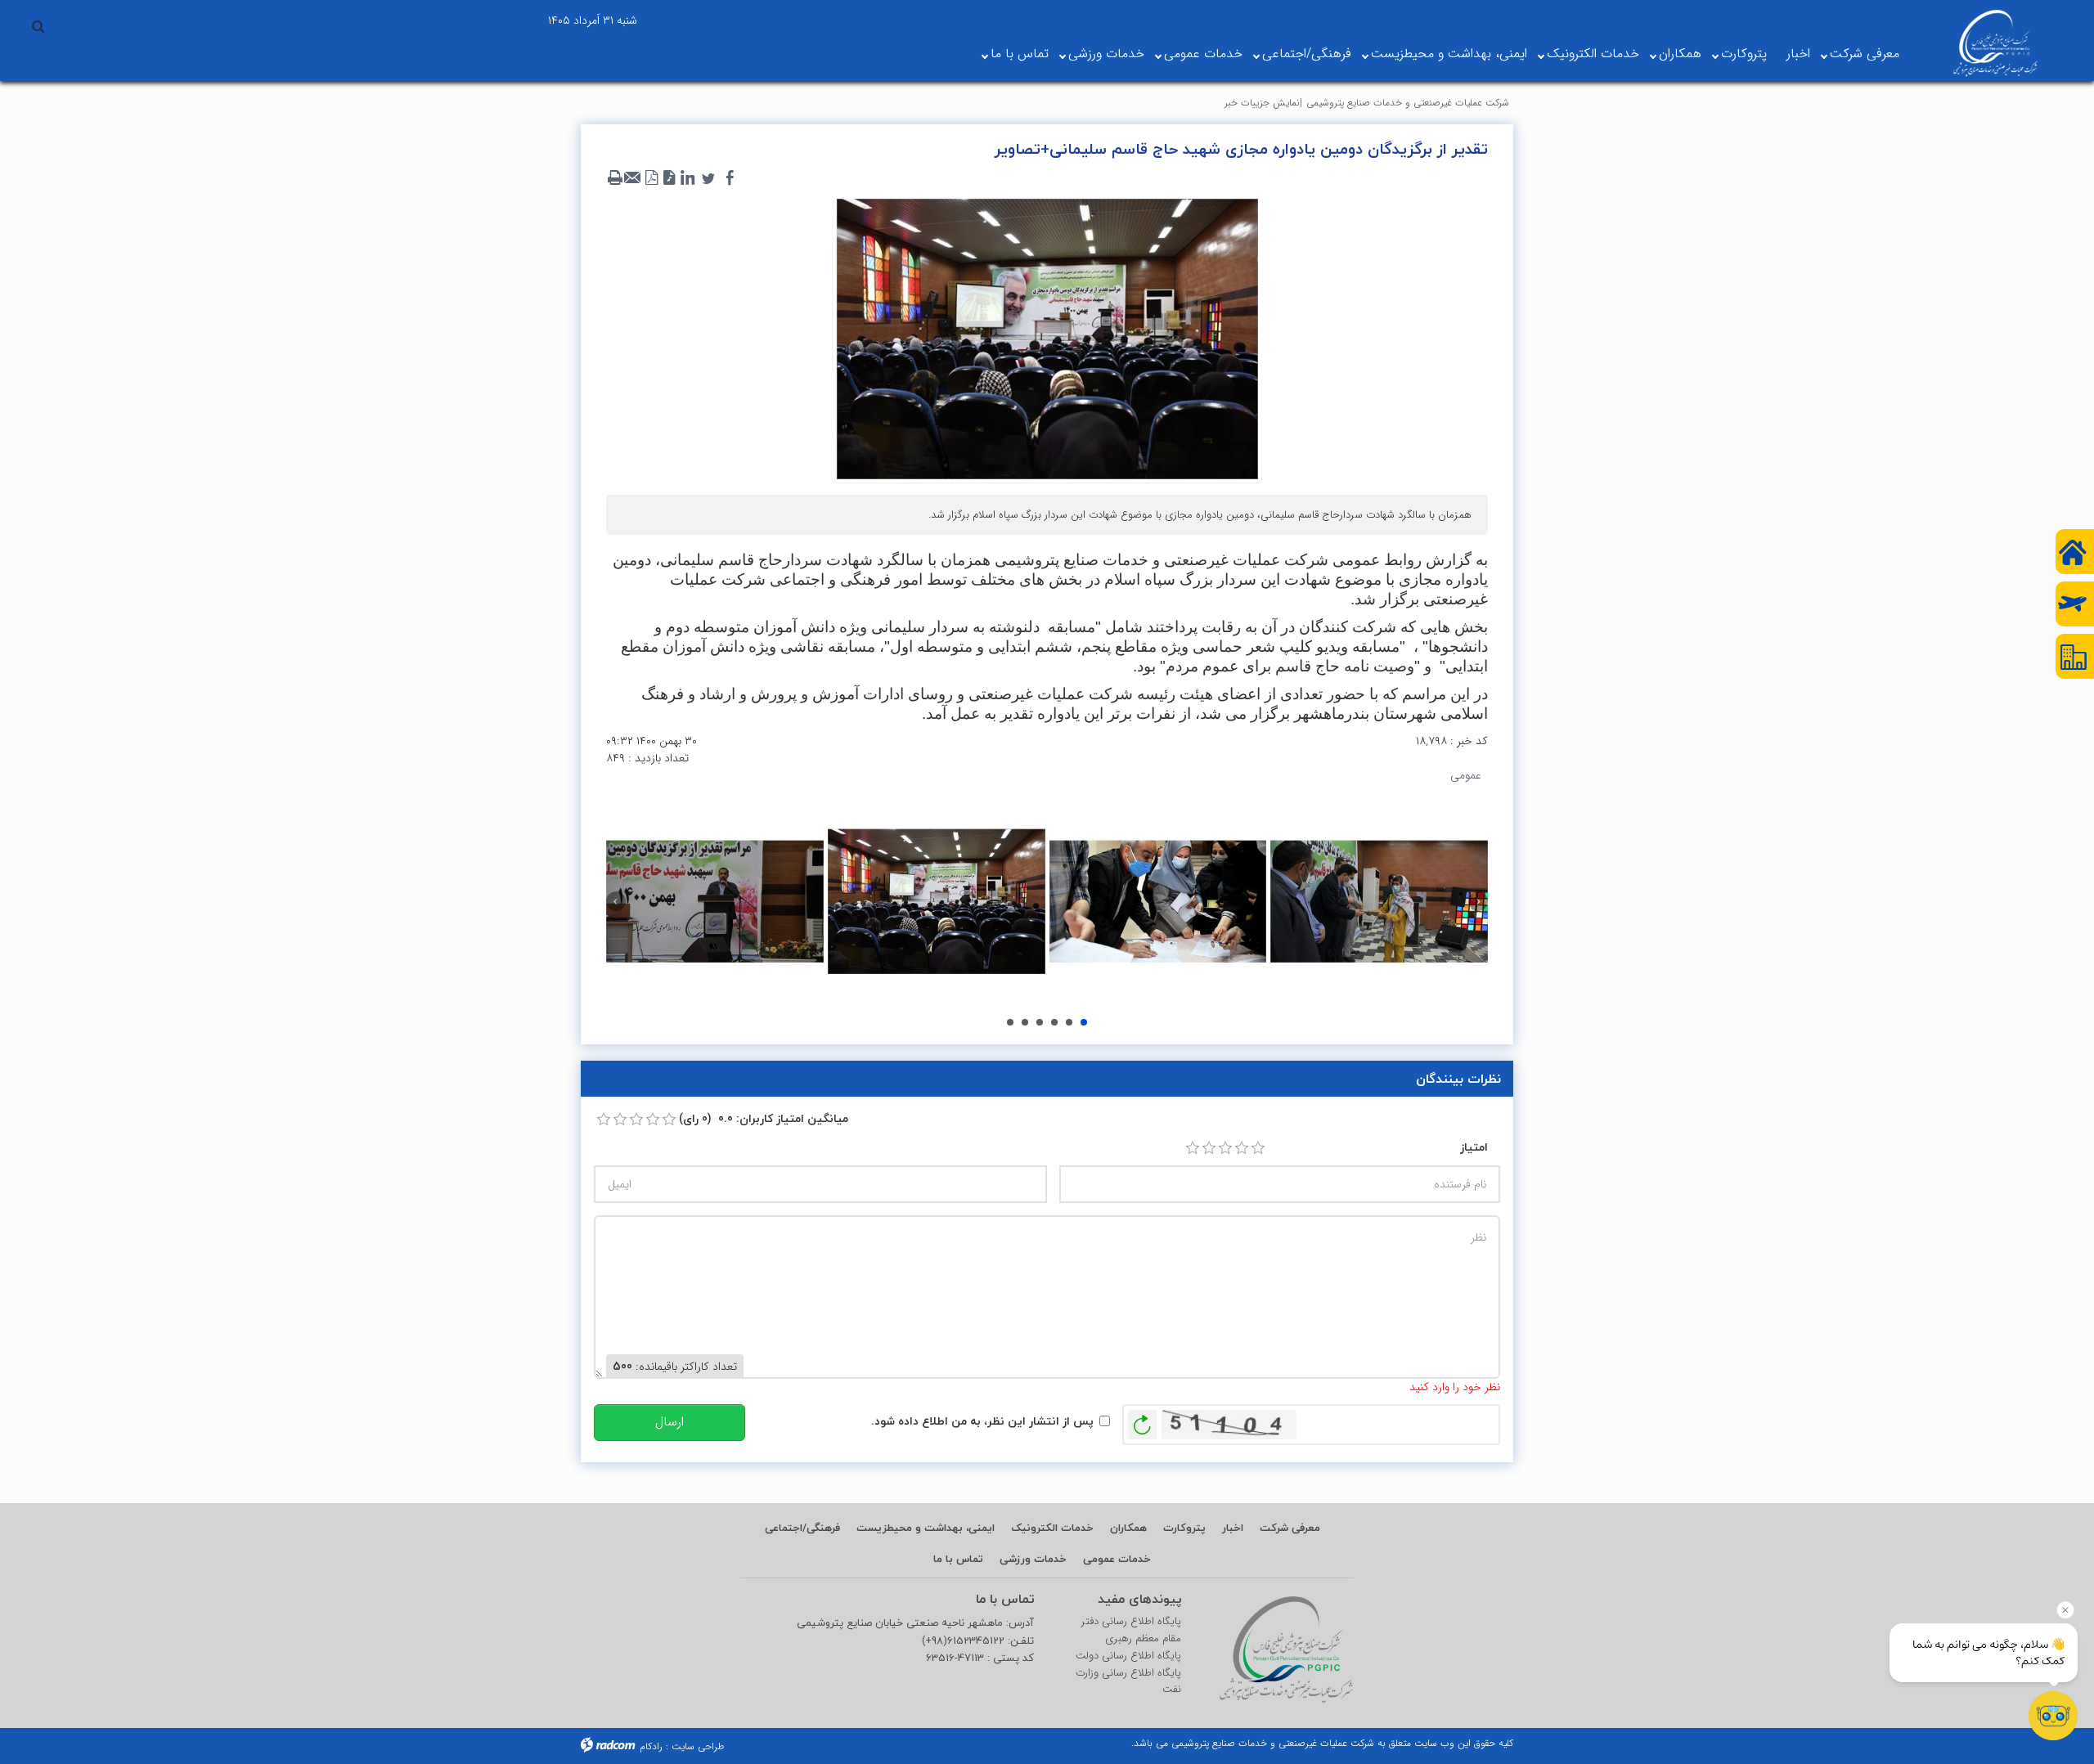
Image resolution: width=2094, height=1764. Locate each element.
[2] (1209, 1148)
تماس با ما (1020, 54)
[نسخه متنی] (615, 178)
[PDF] (651, 178)
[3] (1225, 1148)
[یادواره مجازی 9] (1379, 901)
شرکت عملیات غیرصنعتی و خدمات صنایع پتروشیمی (1408, 103)
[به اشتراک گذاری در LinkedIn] (687, 178)
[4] (1242, 1148)
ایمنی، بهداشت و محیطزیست (1449, 54)
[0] (604, 1120)
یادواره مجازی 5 (1025, 1022)
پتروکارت (1744, 54)
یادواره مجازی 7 (1054, 1022)
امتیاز (1474, 1147)
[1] (1193, 1148)
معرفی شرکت (1865, 54)
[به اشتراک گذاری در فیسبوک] (730, 178)
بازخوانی (1143, 1421)
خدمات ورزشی (1106, 54)
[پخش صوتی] (669, 178)
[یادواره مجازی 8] (1158, 901)
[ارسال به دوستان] (633, 178)
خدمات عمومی (1203, 54)
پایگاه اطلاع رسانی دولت (1128, 1656)
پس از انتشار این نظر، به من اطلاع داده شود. (982, 1421)
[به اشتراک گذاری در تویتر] (708, 178)
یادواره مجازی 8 (1069, 1022)
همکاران (1680, 54)
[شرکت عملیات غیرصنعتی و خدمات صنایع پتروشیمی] (1995, 43)
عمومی (1466, 775)
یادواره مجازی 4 (1010, 1022)
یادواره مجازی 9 (1084, 1022)
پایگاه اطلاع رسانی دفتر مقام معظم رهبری (1131, 1630)
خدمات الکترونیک (1593, 54)
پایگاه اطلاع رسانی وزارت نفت (1128, 1682)
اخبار (1798, 54)
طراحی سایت (698, 1746)
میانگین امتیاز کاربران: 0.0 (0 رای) (764, 1118)
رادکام (651, 1746)
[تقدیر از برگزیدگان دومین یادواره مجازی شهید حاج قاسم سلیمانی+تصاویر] (1047, 338)
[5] (1258, 1148)
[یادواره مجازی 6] (715, 901)
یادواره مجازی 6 (1040, 1022)
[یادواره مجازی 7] (937, 901)
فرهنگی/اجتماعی (1307, 54)
